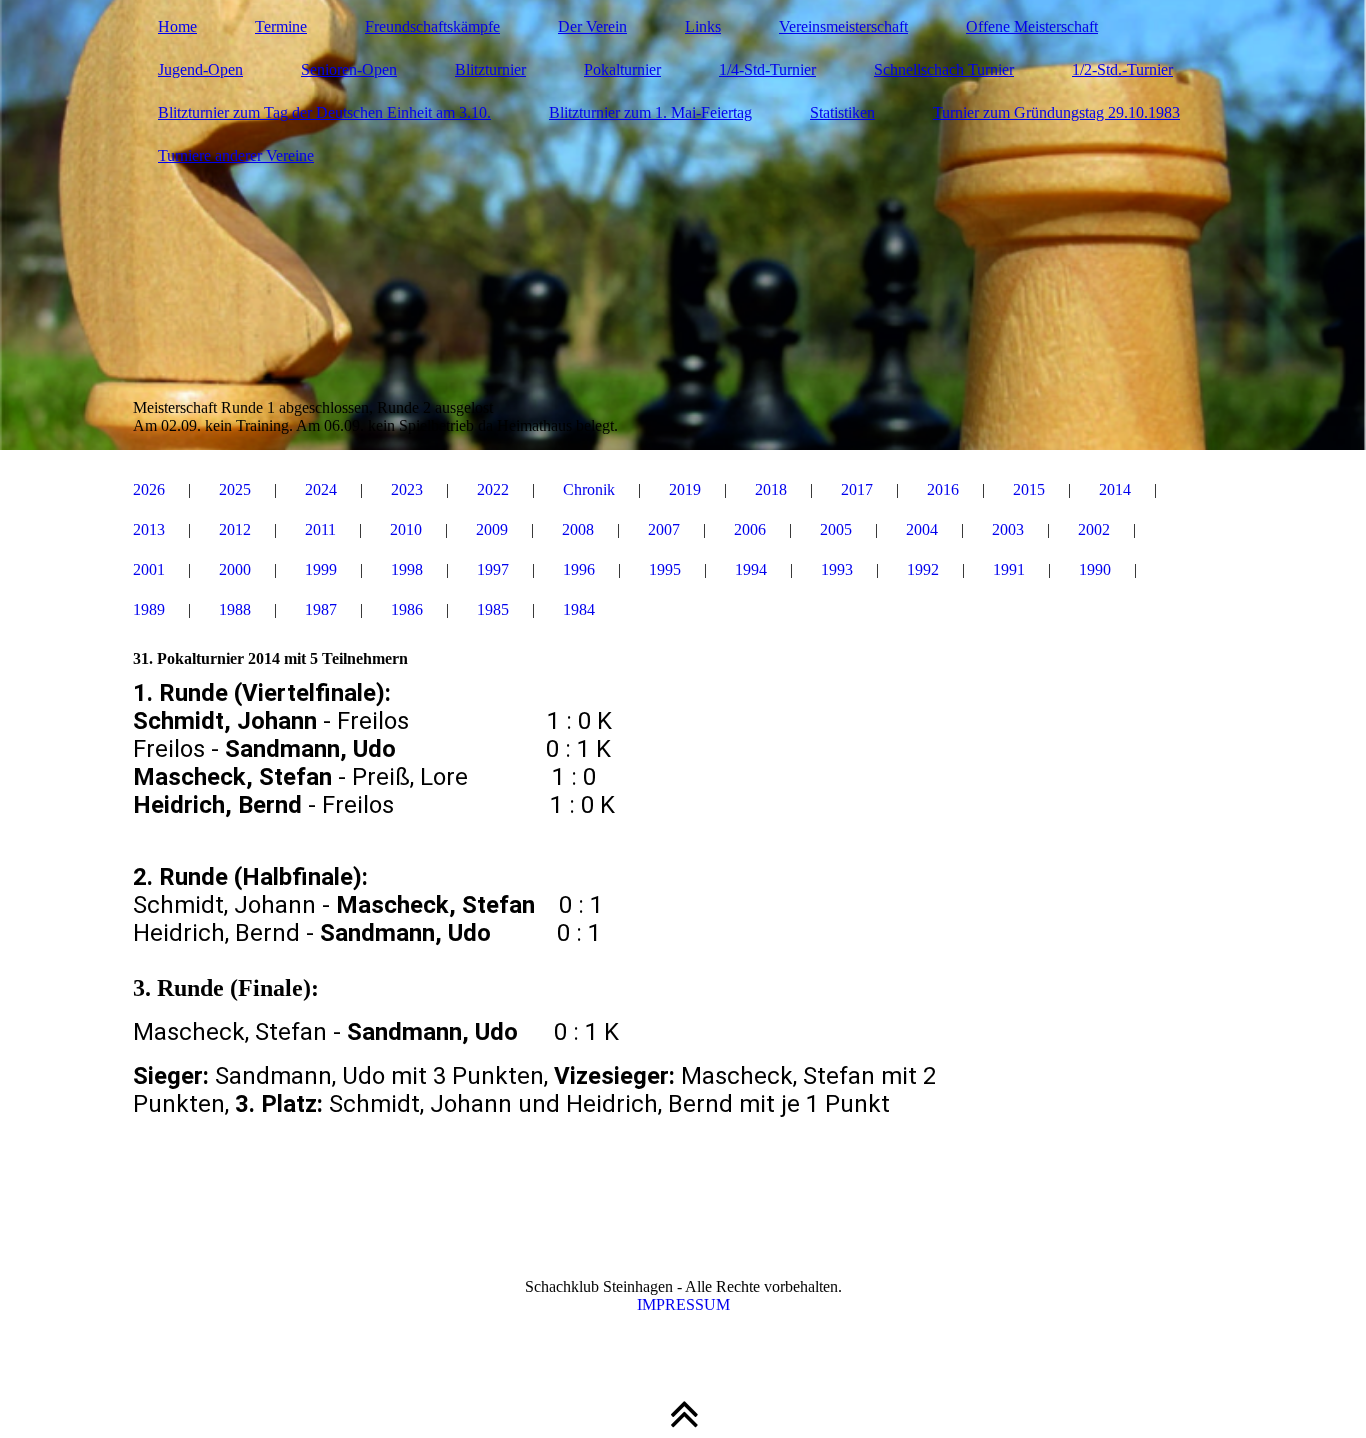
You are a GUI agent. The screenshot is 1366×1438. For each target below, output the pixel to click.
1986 (407, 609)
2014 (1115, 489)
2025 (235, 489)
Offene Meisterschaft (1032, 26)
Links (703, 26)
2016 (943, 489)
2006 (750, 529)
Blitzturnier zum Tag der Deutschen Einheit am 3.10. (324, 112)
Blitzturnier (490, 69)
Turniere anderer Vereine (236, 155)
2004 (922, 529)
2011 (320, 529)
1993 (837, 569)
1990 (1095, 569)
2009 (492, 529)
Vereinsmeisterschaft (843, 26)
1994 (751, 569)
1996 (579, 569)
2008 (578, 529)
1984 (579, 609)
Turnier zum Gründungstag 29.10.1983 (1056, 112)
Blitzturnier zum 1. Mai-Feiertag (650, 112)
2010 (406, 529)
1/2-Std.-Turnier (1122, 69)
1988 (235, 609)
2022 (493, 489)
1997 (493, 569)
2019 (685, 489)
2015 (1029, 489)
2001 (149, 569)
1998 (407, 569)
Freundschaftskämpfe (432, 26)
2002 (1094, 529)
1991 (1009, 569)
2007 (664, 529)
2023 (407, 489)
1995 (665, 569)
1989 (149, 609)
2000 (235, 569)
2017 (857, 489)
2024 (321, 489)
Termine (281, 26)
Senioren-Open (349, 69)
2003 (1008, 529)
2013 (149, 529)
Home (177, 26)
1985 (493, 609)
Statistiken (842, 112)
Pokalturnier (622, 69)
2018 (771, 489)
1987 (321, 609)
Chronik (589, 489)
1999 (321, 569)
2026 (149, 489)
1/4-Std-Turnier (767, 69)
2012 (235, 529)
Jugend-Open (200, 69)
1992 (923, 569)
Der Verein (592, 26)
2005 (836, 529)
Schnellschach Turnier (944, 69)
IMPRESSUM (683, 1304)
